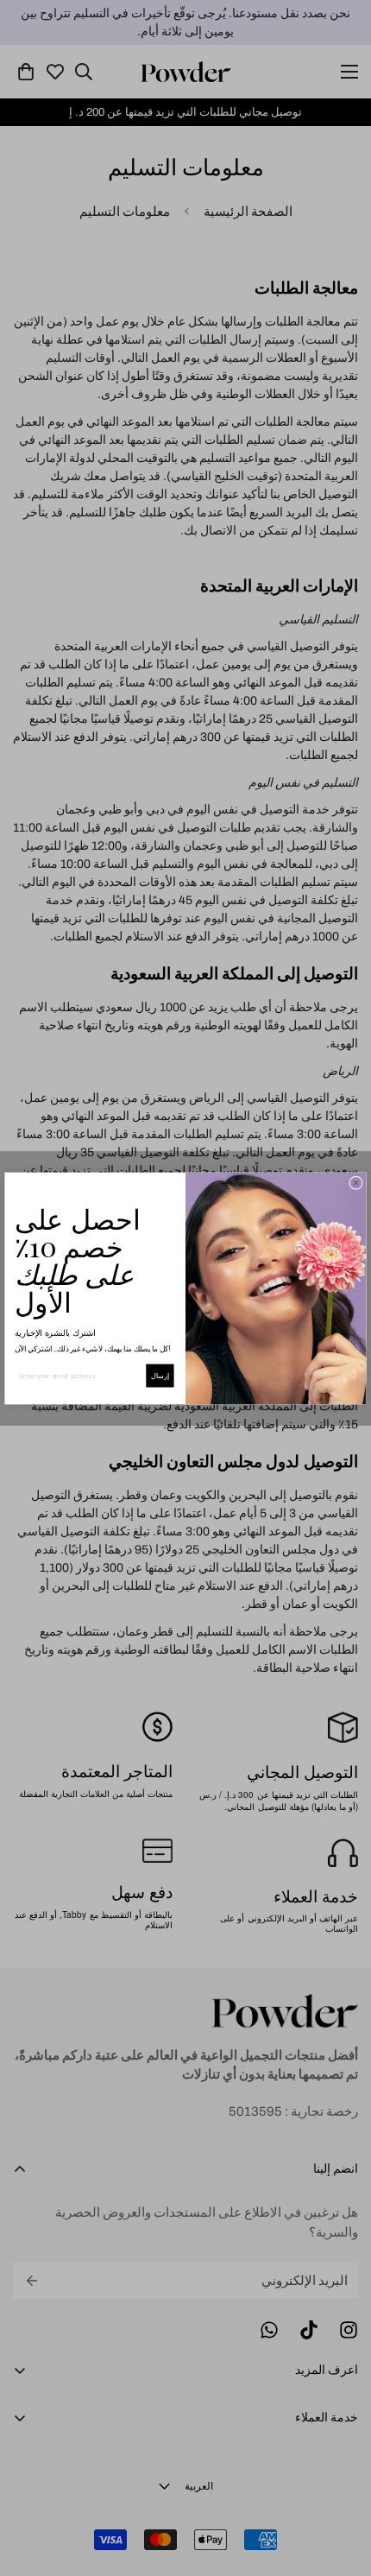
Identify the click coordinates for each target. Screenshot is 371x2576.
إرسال (160, 1375)
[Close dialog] (356, 1183)
